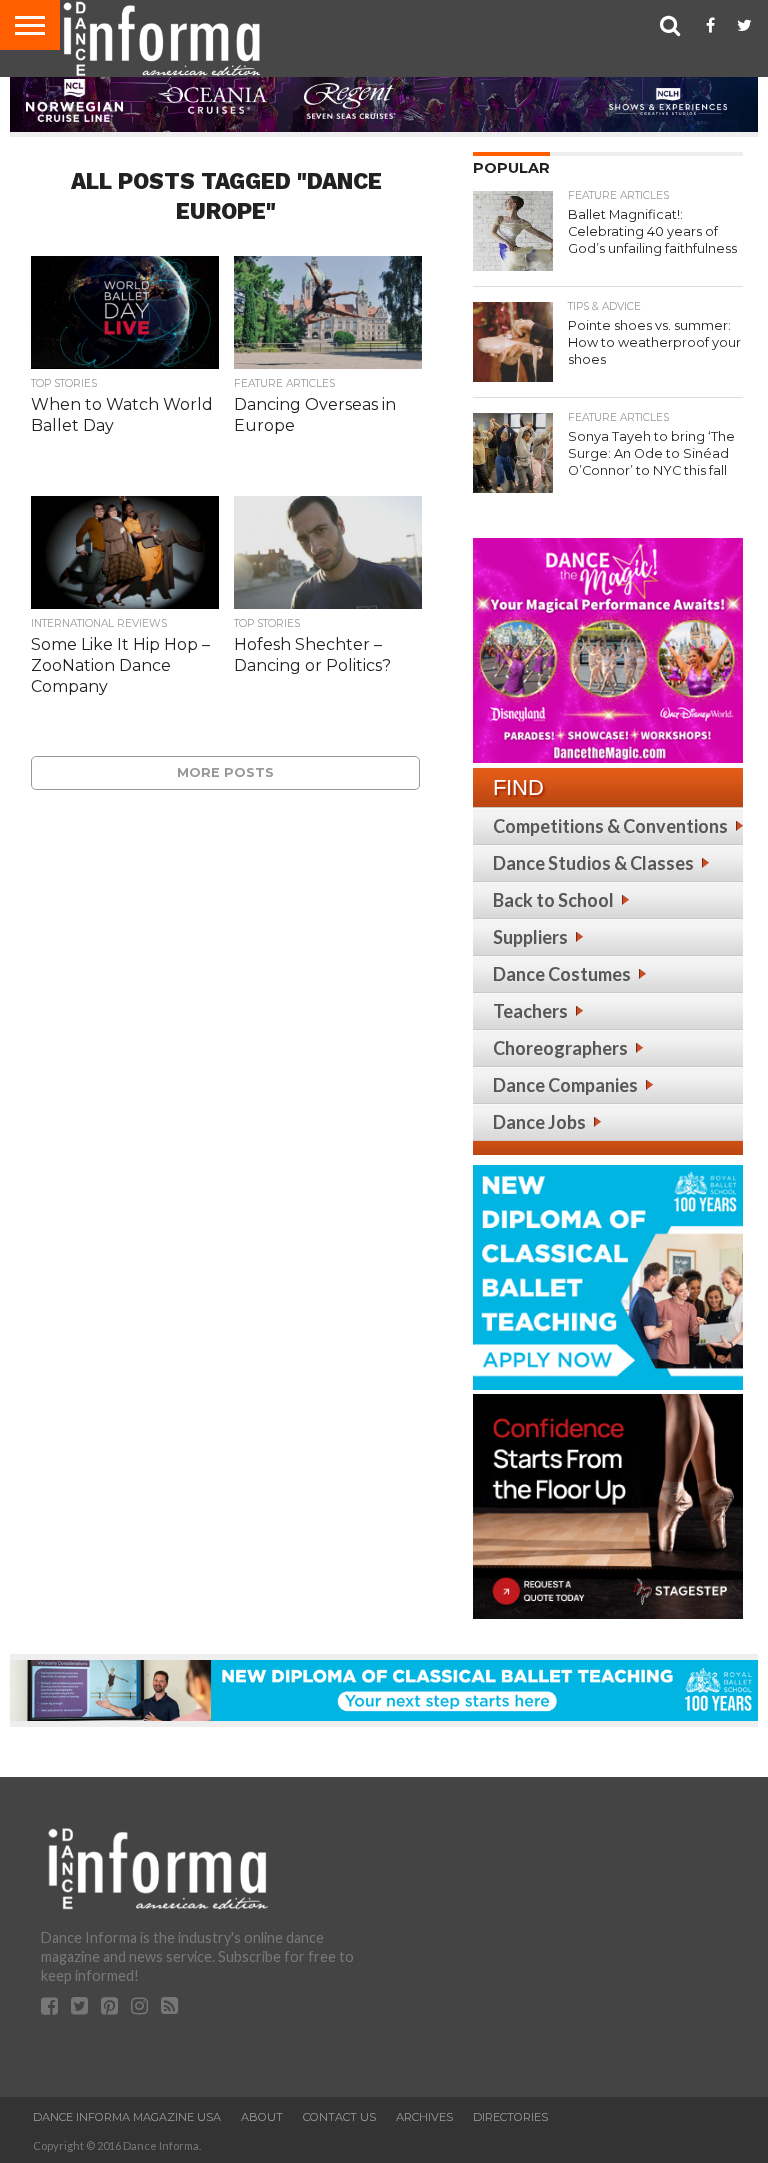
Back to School (553, 900)
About (262, 2117)
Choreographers (560, 1048)
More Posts (225, 772)
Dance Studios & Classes (593, 863)
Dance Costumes (562, 974)
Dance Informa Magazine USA (127, 2117)
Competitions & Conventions (610, 826)
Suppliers (530, 937)
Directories (510, 2117)
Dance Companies (565, 1085)
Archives (424, 2117)
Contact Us (339, 2117)
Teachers (530, 1011)
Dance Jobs (539, 1122)
